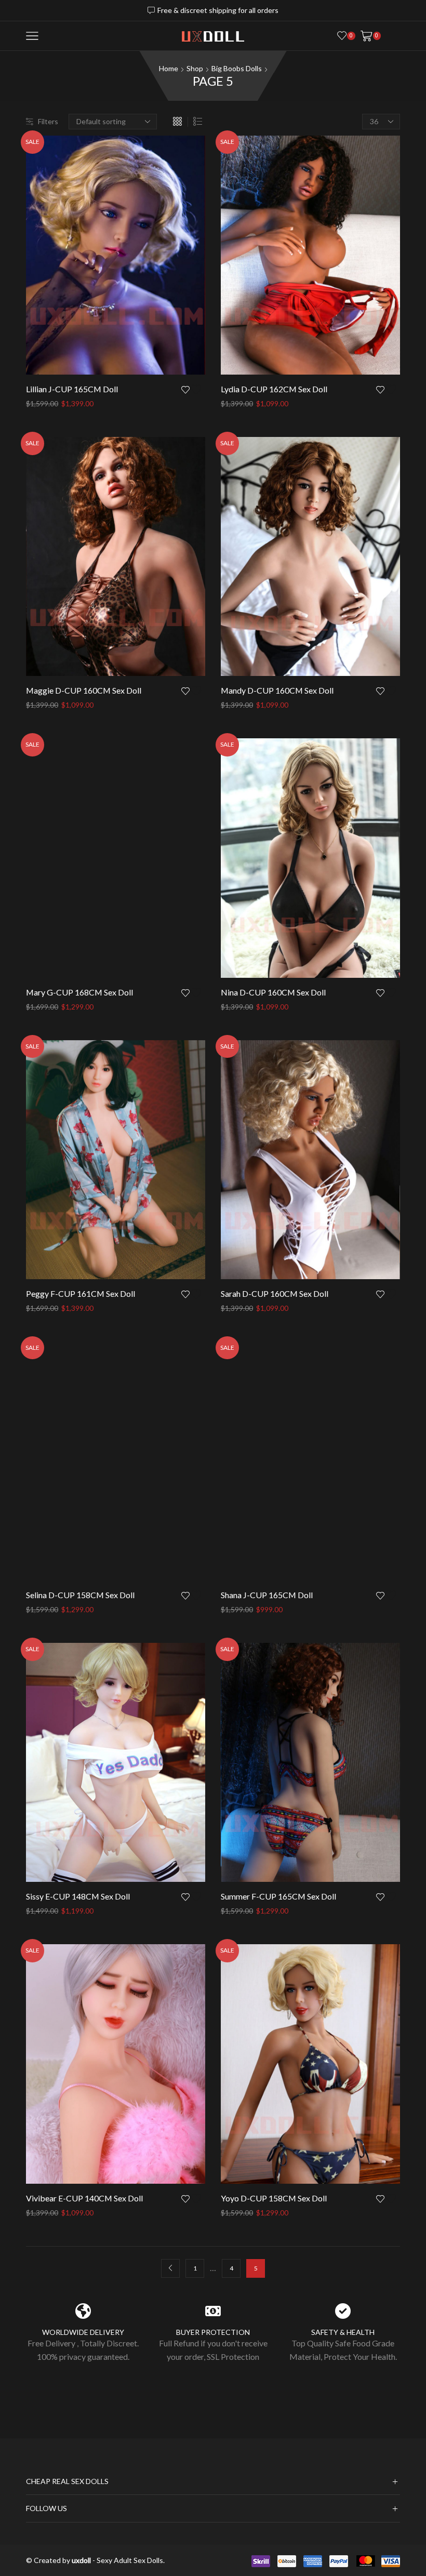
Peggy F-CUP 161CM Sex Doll (81, 1293)
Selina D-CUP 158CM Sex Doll (80, 1595)
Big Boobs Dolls (237, 68)
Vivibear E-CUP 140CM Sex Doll (84, 2198)
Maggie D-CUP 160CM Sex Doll (84, 690)
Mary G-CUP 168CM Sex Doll (79, 992)
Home (169, 68)
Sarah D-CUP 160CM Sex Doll (275, 1293)
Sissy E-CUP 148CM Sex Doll (78, 1896)
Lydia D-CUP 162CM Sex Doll (274, 389)
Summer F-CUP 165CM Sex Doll (278, 1896)
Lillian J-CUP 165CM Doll (72, 389)
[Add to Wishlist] (193, 389)
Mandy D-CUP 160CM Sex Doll (277, 690)
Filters (48, 121)
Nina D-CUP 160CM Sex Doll (273, 992)
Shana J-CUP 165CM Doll (267, 1595)
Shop (195, 68)
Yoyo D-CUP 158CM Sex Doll (274, 2198)
